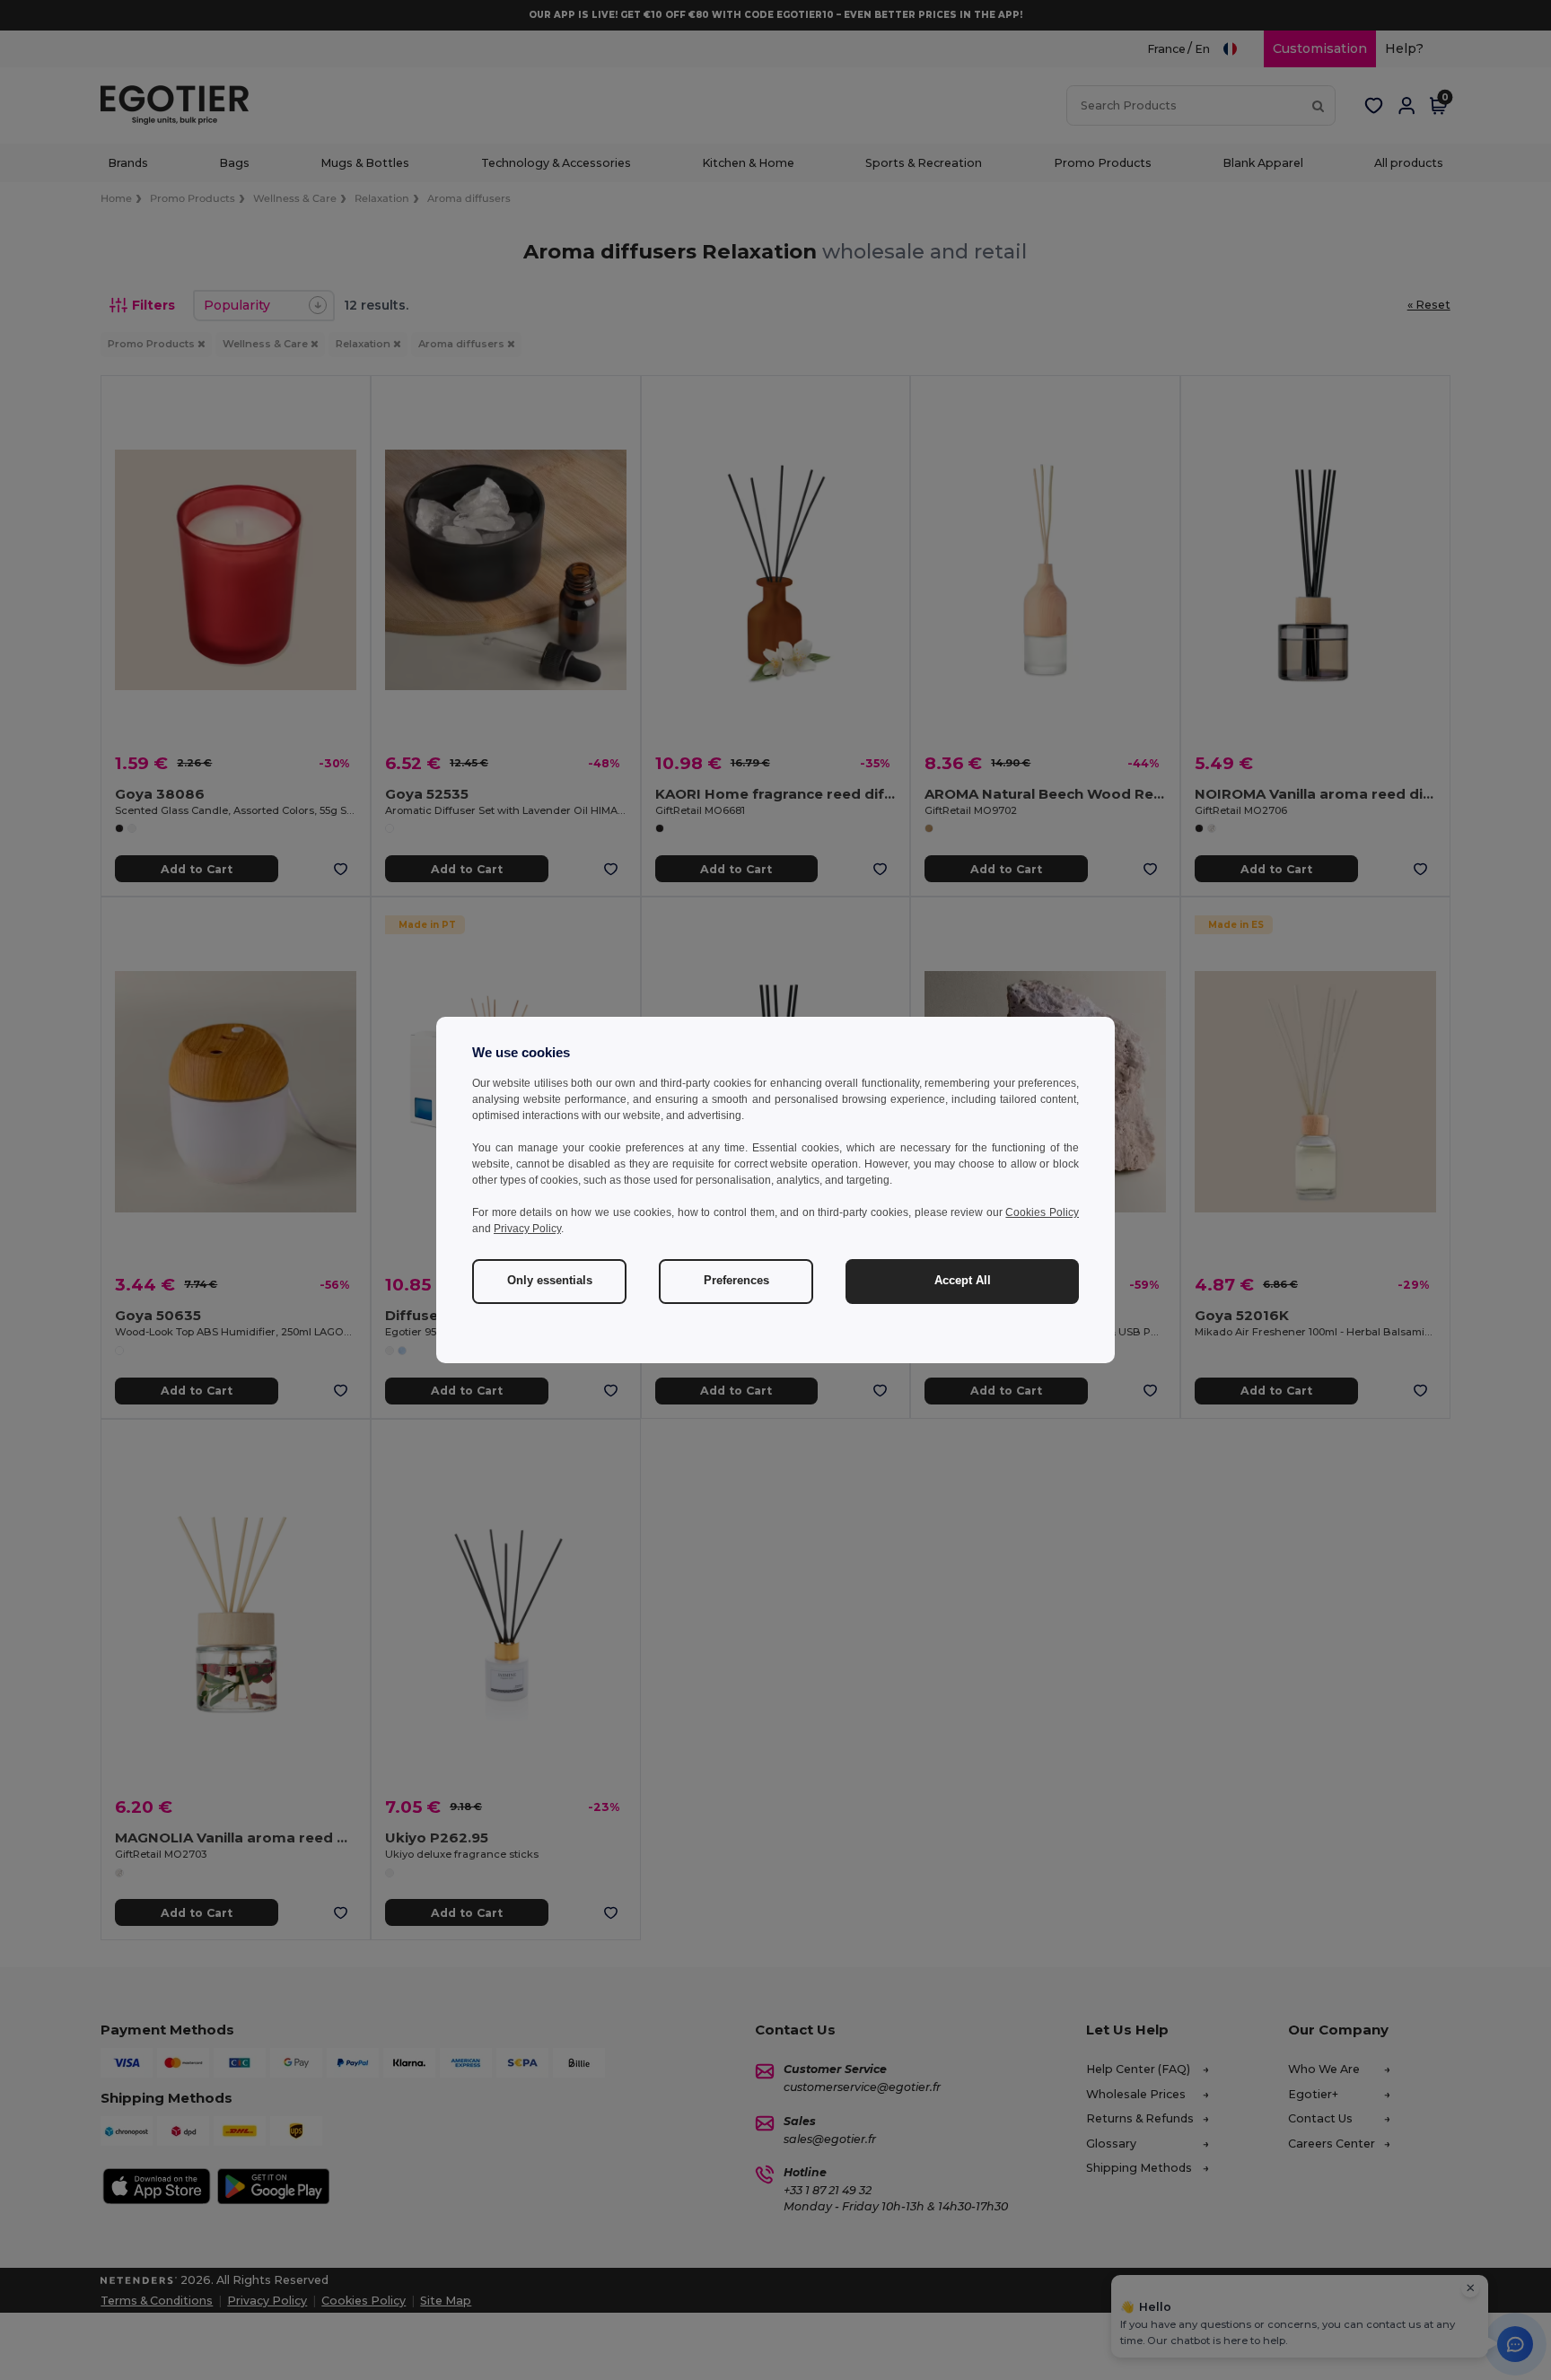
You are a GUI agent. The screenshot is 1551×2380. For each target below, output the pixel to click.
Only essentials (550, 1281)
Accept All (963, 1281)
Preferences (736, 1281)
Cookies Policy (1042, 1212)
